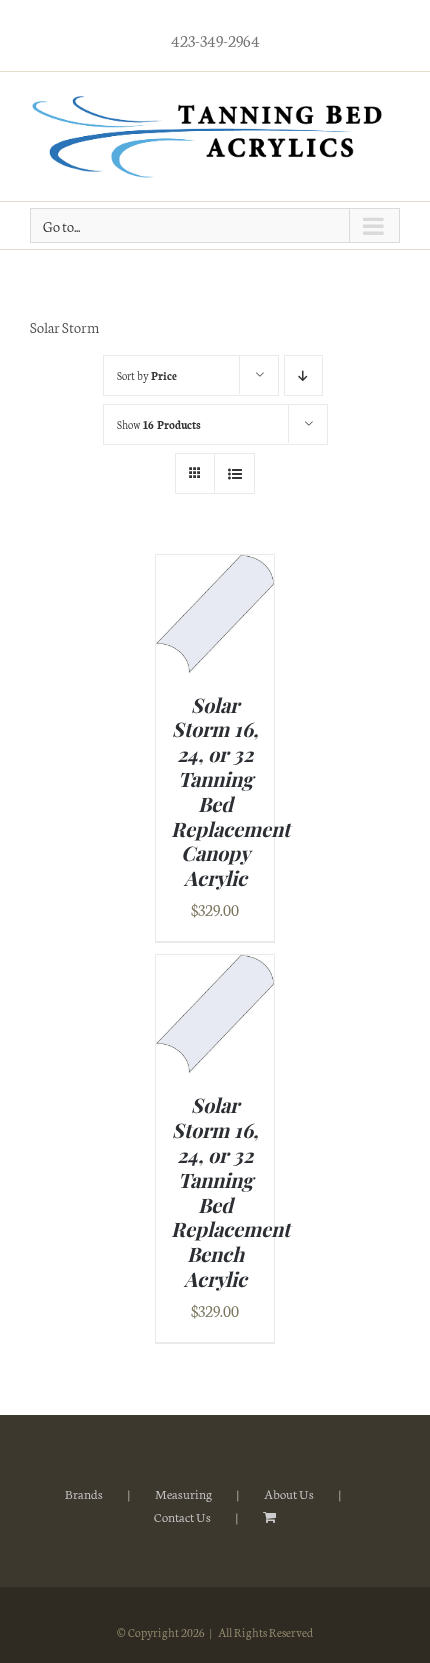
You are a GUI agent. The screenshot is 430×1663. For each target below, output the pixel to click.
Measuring (183, 1493)
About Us (289, 1493)
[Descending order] (303, 375)
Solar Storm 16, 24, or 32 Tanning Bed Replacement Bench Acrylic (230, 1191)
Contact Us (182, 1516)
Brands (84, 1493)
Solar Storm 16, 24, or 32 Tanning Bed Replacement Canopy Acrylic (230, 791)
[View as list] (234, 473)
